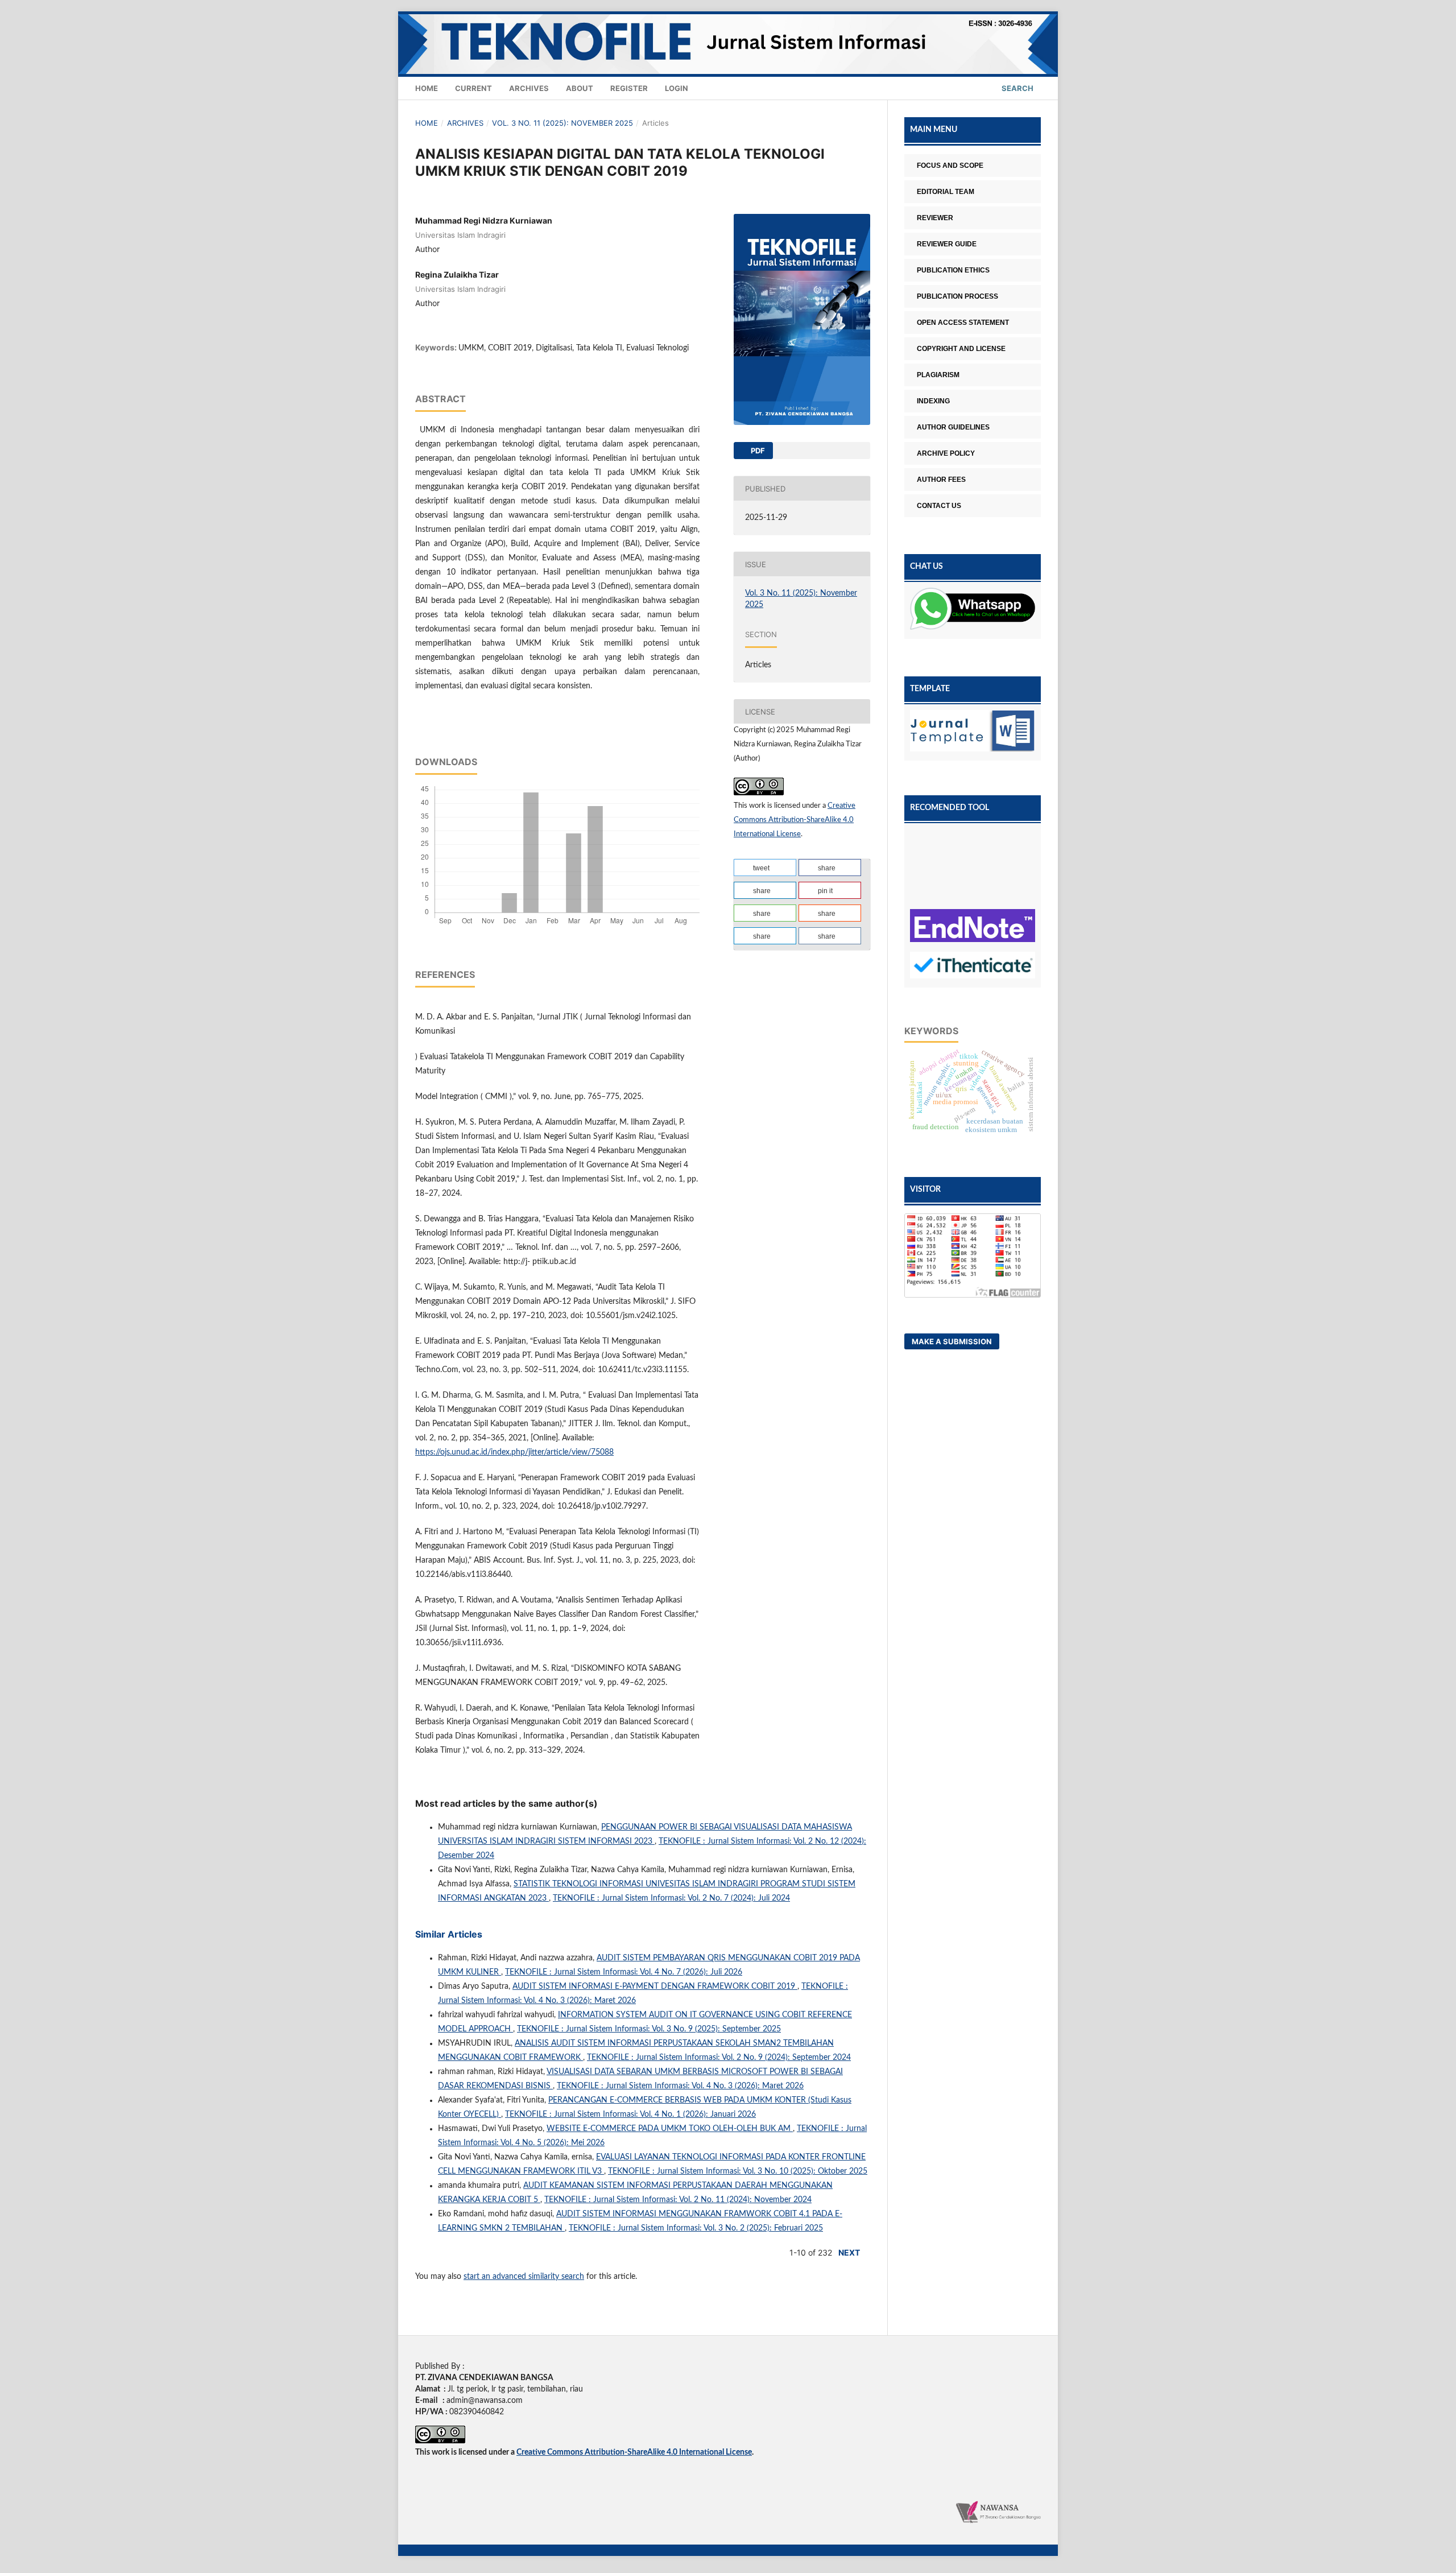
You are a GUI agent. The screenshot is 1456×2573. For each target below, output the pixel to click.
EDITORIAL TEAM (946, 192)
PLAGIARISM (938, 375)
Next (849, 2252)
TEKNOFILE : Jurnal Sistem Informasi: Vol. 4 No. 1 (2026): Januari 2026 (630, 2114)
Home (427, 88)
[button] (765, 868)
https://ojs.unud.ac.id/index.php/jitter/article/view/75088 (514, 1452)
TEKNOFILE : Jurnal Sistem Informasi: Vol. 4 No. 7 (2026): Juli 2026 (624, 1972)
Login (677, 88)
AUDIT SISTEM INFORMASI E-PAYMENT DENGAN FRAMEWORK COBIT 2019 (655, 1986)
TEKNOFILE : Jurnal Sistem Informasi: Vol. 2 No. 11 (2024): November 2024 (678, 2200)
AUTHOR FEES (941, 480)
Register (629, 88)
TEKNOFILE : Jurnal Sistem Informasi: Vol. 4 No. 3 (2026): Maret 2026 (680, 2086)
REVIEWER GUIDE (947, 244)
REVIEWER (935, 218)
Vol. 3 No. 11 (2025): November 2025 (562, 123)
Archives (529, 88)
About (580, 88)
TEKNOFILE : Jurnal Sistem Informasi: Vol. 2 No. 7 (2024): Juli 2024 (671, 1898)
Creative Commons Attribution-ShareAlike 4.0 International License (795, 820)
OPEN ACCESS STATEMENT (963, 323)
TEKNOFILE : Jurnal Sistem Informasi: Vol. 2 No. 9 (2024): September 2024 (719, 2058)
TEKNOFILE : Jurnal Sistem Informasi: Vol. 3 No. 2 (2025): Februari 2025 (696, 2228)
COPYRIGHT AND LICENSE (961, 349)
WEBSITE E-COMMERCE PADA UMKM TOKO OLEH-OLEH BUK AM (670, 2129)
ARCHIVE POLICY (946, 453)
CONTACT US (939, 506)
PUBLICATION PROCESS (957, 296)
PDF (757, 451)
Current (473, 88)
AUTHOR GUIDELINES (953, 427)
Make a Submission (952, 1341)
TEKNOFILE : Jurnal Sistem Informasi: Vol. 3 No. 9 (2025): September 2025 (649, 2029)
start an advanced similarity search (524, 2277)
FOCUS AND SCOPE (950, 166)
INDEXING (933, 401)
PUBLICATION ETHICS (953, 270)
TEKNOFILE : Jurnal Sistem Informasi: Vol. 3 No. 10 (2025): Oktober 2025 (738, 2171)
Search (1017, 88)
